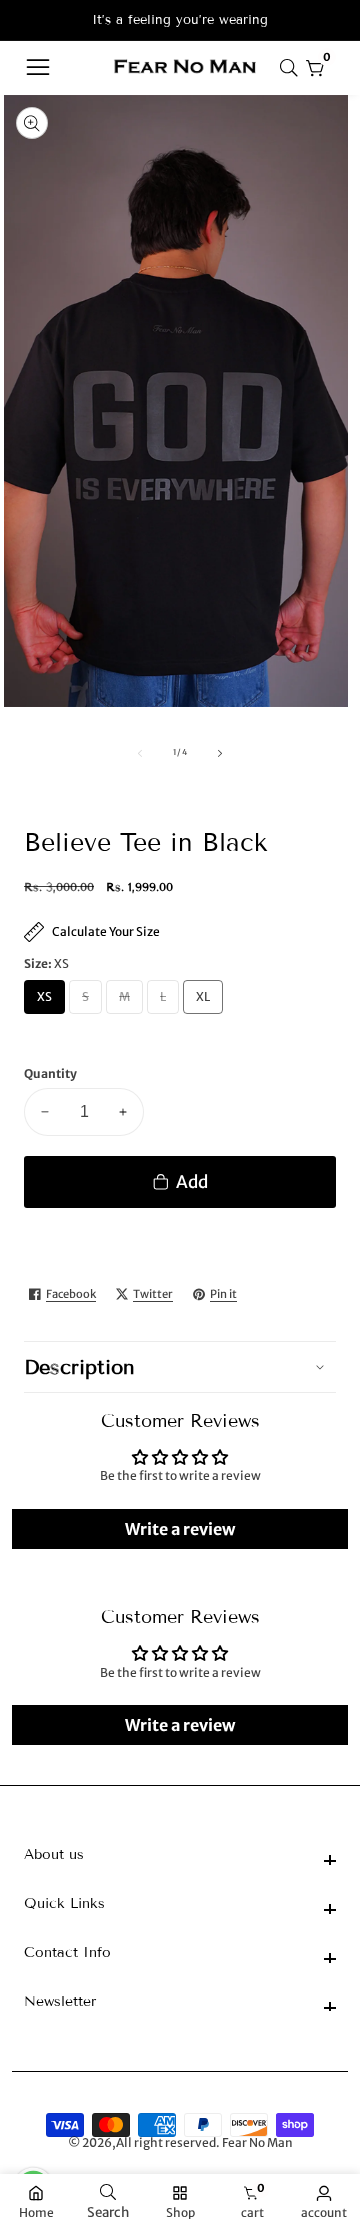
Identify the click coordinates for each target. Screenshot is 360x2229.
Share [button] (293, 1295)
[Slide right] (220, 753)
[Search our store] (293, 68)
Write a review (180, 1529)
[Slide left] (140, 753)
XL (206, 1001)
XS (48, 1001)
